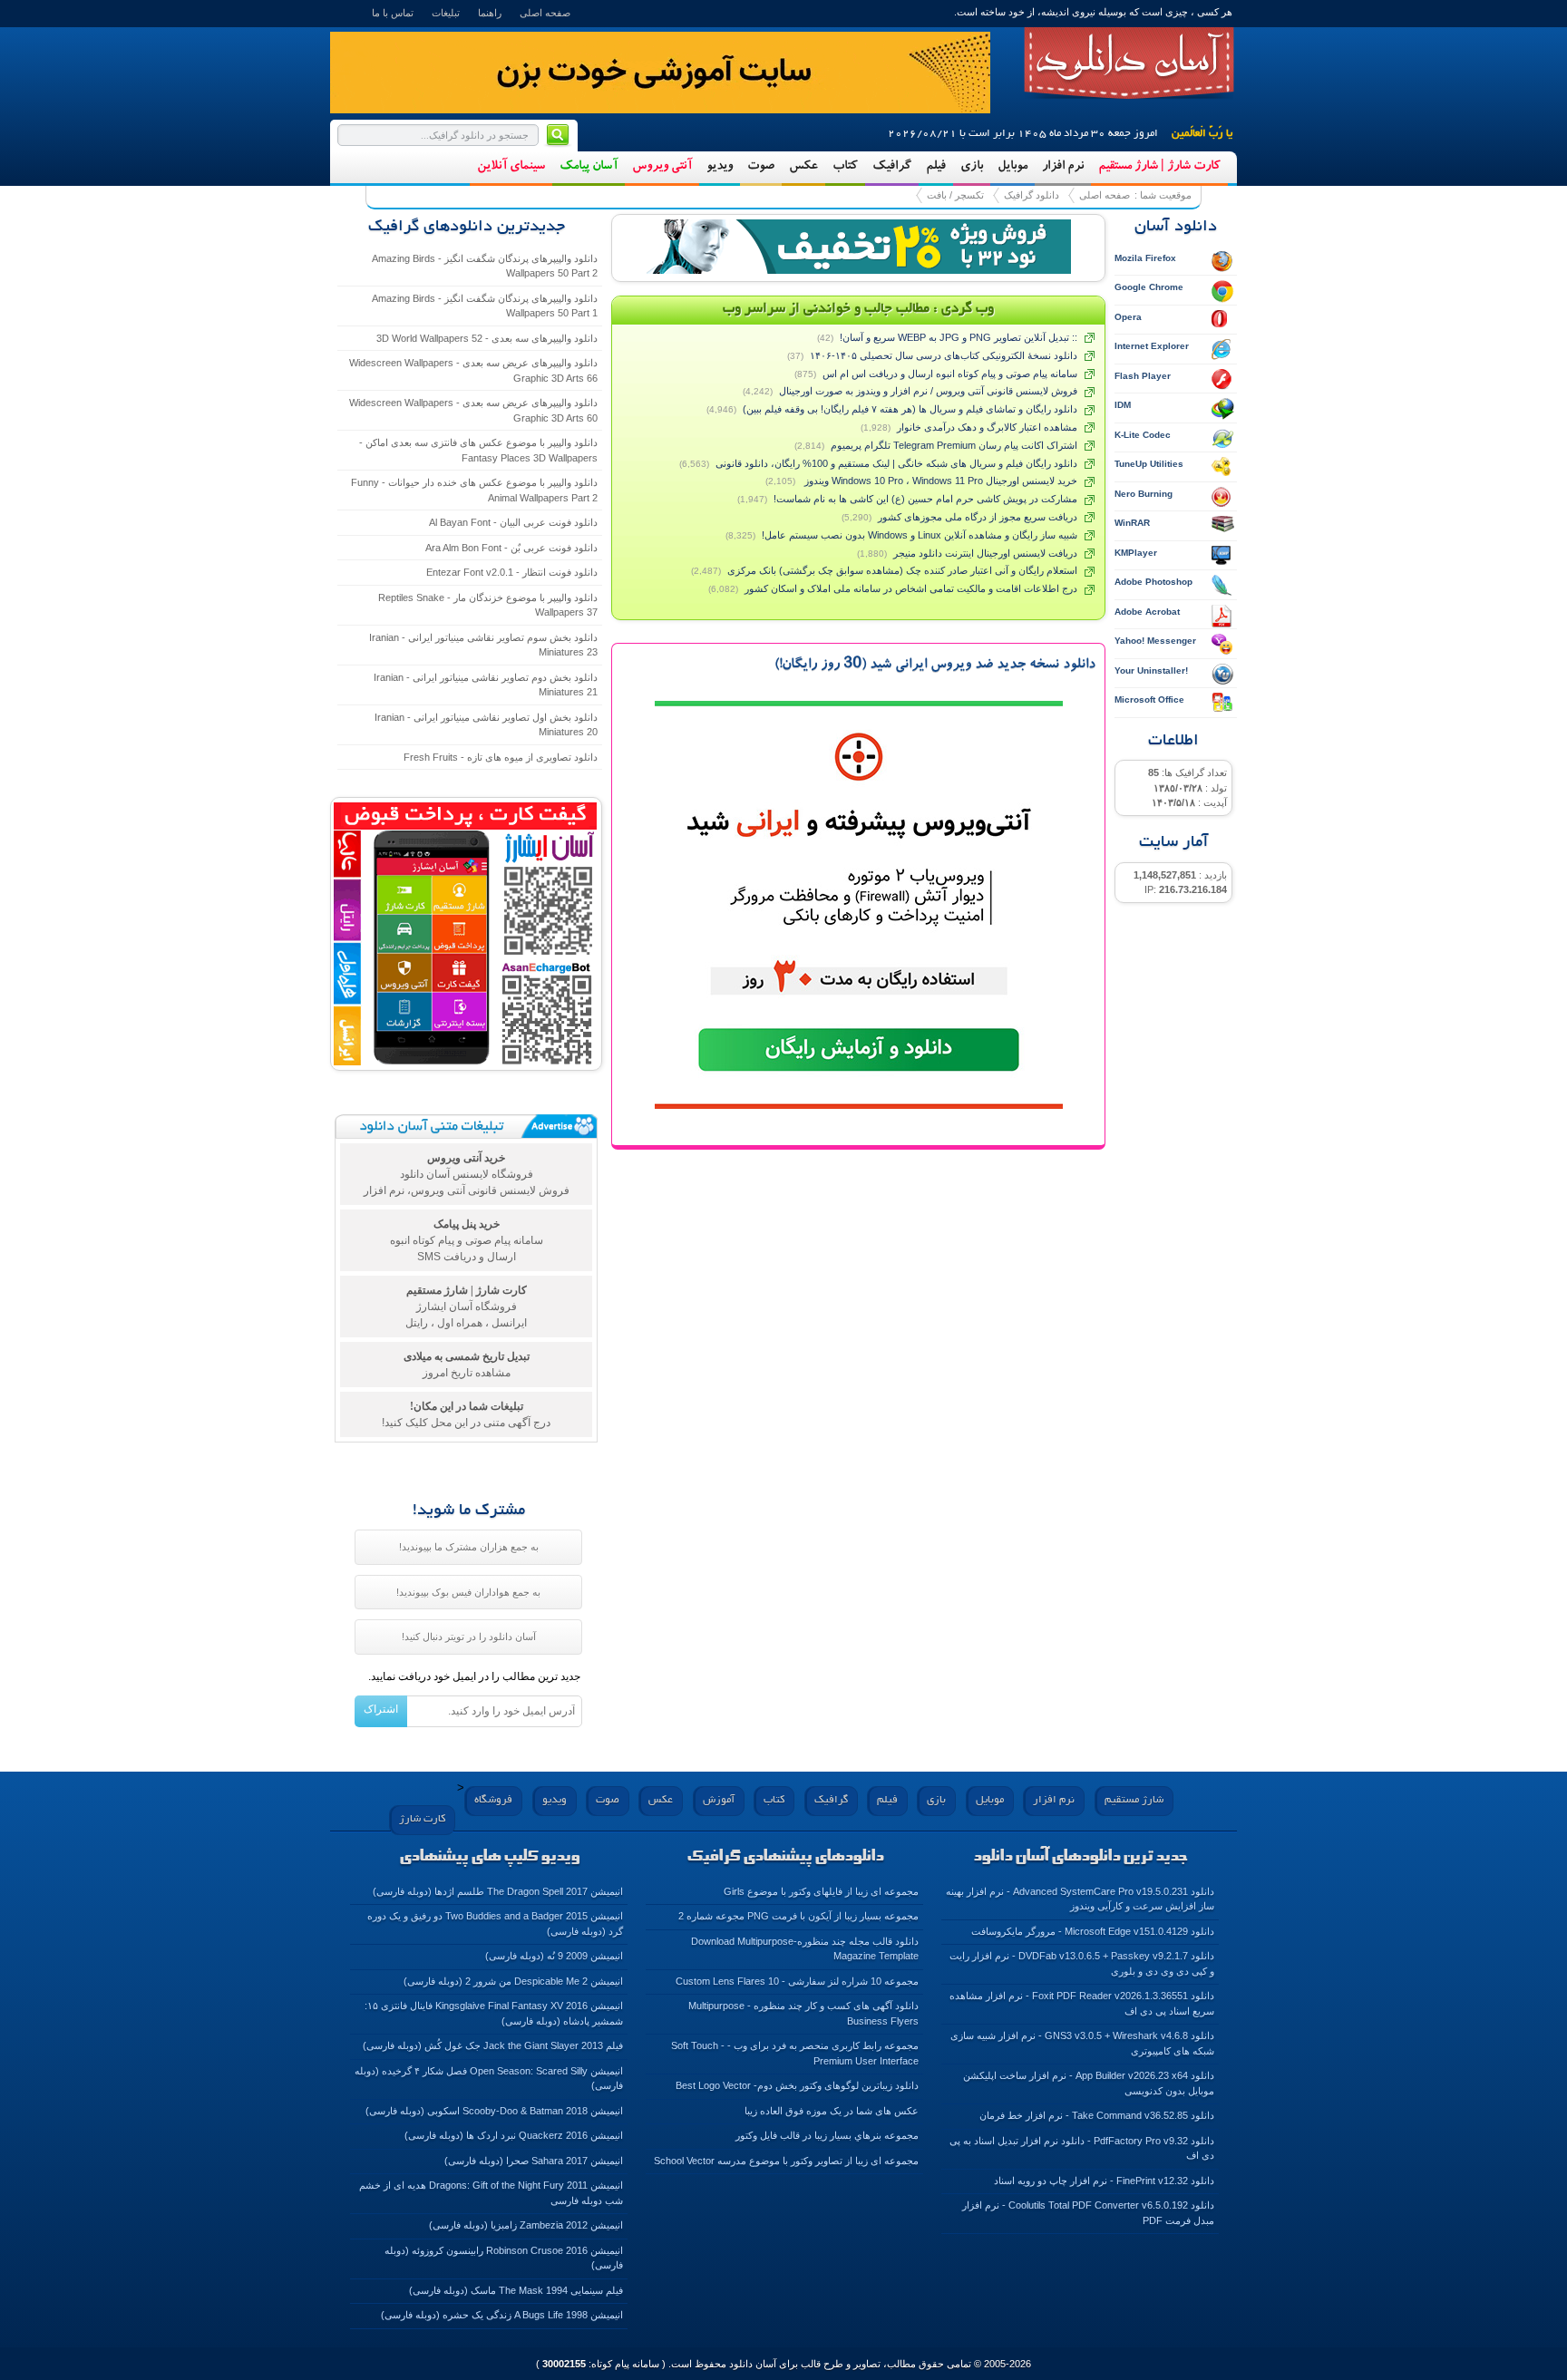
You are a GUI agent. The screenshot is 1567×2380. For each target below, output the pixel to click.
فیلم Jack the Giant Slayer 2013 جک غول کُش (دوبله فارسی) (493, 2045)
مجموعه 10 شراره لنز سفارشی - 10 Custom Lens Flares (797, 1981)
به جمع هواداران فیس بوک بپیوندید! (468, 1592)
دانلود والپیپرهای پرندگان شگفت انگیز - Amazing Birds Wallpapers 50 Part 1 (485, 306)
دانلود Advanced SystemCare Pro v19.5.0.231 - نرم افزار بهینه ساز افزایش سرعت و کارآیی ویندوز (1080, 1899)
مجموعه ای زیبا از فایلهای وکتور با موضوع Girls (821, 1891)
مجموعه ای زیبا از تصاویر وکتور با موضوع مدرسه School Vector (786, 2161)
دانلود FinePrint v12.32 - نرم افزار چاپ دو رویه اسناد (1104, 2181)
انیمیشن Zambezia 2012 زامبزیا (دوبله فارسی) (526, 2225)
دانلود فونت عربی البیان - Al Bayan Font (513, 522)
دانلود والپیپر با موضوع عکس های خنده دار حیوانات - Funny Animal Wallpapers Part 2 (474, 490)
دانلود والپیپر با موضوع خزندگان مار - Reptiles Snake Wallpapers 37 (488, 605)
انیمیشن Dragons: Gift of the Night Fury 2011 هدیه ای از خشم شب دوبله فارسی (491, 2193)
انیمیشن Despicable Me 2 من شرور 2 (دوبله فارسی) (513, 1981)
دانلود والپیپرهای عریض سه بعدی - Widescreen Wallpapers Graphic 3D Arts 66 (473, 370)
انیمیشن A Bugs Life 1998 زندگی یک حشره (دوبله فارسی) (502, 2315)
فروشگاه (493, 1800)
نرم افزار (1063, 167)
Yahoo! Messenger (1155, 641)
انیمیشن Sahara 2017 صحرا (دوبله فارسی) (534, 2161)
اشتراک (381, 1709)
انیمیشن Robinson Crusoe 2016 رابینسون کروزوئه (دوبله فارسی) (504, 2258)
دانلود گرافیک (1032, 195)
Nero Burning (1144, 494)
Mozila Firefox (1145, 258)
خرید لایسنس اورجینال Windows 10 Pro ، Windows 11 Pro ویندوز (939, 481)
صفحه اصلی (545, 13)
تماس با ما (393, 13)
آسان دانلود (1129, 63)
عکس (803, 167)
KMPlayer (1136, 553)
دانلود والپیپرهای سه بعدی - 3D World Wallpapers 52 (487, 338)
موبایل (1012, 167)
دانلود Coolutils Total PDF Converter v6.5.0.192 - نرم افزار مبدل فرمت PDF (1088, 2213)
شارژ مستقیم (1134, 1800)
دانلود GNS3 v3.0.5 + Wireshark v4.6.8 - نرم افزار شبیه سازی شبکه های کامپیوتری (1082, 2043)
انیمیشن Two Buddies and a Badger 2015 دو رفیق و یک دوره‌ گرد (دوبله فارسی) (495, 1923)
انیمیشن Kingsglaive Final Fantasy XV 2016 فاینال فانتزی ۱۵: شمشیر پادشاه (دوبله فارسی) (494, 2013)
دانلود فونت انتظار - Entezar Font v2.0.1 (512, 572)
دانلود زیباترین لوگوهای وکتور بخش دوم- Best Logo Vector (797, 2085)
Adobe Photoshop (1153, 582)
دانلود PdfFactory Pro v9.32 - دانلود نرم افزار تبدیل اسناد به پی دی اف (1082, 2148)
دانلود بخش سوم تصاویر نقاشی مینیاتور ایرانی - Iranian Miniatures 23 (483, 645)
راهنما (490, 13)
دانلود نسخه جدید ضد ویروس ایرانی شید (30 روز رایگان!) (935, 665)
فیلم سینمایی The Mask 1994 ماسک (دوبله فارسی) (516, 2290)
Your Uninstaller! (1151, 670)
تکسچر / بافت (955, 195)
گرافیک (892, 167)
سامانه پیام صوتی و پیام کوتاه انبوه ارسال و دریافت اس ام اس (950, 374)
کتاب (845, 167)
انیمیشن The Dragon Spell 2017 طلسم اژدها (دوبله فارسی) (498, 1891)
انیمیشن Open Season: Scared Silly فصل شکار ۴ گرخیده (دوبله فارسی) (489, 2079)
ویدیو (720, 167)
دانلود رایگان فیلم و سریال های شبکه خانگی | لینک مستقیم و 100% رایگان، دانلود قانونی (896, 463)
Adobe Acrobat (1147, 612)
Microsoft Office (1149, 699)
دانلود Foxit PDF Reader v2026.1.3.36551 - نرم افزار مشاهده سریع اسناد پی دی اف (1082, 2003)
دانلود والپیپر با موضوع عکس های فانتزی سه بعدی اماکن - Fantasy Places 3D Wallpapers (478, 450)
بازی (972, 167)
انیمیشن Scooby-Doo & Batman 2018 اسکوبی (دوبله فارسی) (494, 2111)
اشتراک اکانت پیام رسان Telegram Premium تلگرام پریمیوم (954, 445)
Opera (1128, 317)
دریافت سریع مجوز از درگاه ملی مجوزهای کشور (978, 517)
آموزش (719, 1800)
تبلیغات (446, 13)
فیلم (936, 167)
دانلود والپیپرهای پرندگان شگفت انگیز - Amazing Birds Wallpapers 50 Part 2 (485, 266)
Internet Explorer (1152, 346)
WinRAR (1132, 523)
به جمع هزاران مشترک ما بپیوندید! (469, 1547)
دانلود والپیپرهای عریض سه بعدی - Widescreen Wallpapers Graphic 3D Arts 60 (473, 410)
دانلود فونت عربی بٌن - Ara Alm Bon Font (511, 548)
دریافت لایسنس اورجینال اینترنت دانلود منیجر (985, 553)
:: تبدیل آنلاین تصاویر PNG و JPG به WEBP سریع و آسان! (959, 337)
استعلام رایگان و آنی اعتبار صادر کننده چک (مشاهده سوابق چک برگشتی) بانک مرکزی (902, 570)
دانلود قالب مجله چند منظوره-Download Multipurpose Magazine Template (805, 1949)
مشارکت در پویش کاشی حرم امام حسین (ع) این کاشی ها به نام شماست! (925, 499)
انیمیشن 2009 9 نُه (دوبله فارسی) (554, 1956)
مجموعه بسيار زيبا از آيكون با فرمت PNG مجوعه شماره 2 (798, 1916)
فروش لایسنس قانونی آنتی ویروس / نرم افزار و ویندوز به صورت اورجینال (928, 391)
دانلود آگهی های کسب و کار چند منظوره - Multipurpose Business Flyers (803, 2013)
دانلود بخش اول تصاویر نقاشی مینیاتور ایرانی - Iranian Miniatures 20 (486, 725)
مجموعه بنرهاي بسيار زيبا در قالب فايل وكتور (827, 2135)
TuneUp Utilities (1149, 464)
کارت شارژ (422, 1819)
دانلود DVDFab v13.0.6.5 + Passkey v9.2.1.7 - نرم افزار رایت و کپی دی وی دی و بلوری (1082, 1963)
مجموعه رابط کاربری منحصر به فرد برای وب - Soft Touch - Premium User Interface (795, 2053)
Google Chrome (1149, 287)
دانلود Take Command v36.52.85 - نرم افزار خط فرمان (1097, 2115)
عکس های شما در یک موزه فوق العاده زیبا (832, 2111)
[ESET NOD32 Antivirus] (859, 247)
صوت (761, 167)
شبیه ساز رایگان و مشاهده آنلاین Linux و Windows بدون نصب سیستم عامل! (920, 535)
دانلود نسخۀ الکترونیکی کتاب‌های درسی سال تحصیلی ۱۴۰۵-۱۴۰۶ (944, 355)
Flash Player (1143, 376)
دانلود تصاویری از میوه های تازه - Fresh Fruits (501, 757)
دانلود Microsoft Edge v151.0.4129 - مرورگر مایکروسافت (1093, 1931)
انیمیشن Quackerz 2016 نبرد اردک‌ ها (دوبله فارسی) (514, 2135)
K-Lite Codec (1143, 435)
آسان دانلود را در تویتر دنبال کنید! (469, 1637)
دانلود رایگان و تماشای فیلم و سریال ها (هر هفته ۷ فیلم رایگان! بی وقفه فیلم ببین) (910, 409)
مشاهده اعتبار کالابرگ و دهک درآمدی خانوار (987, 427)
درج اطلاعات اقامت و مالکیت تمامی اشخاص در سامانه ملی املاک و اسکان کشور (911, 588)
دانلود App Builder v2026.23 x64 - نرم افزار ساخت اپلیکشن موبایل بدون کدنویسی (1089, 2083)
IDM (1123, 405)
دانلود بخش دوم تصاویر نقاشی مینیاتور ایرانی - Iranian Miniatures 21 (486, 685)
